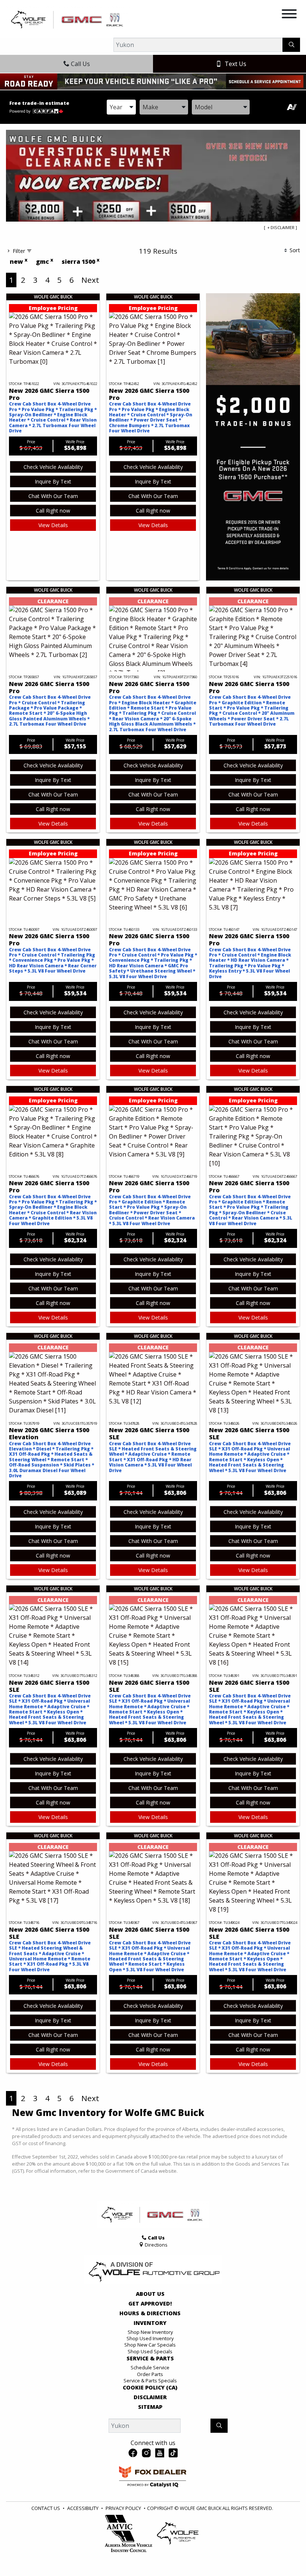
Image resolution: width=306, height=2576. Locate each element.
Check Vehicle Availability (53, 467)
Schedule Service (150, 2367)
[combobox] (121, 107)
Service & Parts (150, 2359)
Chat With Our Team (53, 496)
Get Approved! (150, 2304)
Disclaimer (150, 2397)
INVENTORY (150, 2323)
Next (90, 280)
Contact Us (46, 2508)
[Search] (291, 45)
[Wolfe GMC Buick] (68, 19)
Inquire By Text (53, 481)
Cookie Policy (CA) (150, 2388)
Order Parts (150, 2374)
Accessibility (83, 2508)
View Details (53, 525)
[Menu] (289, 15)
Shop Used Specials (150, 2351)
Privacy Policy (123, 2508)
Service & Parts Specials (150, 2381)
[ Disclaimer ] (280, 227)
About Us (150, 2294)
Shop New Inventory (150, 2332)
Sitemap (150, 2407)
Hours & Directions (150, 2313)
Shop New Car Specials (150, 2345)
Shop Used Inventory (150, 2338)
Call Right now (53, 511)
